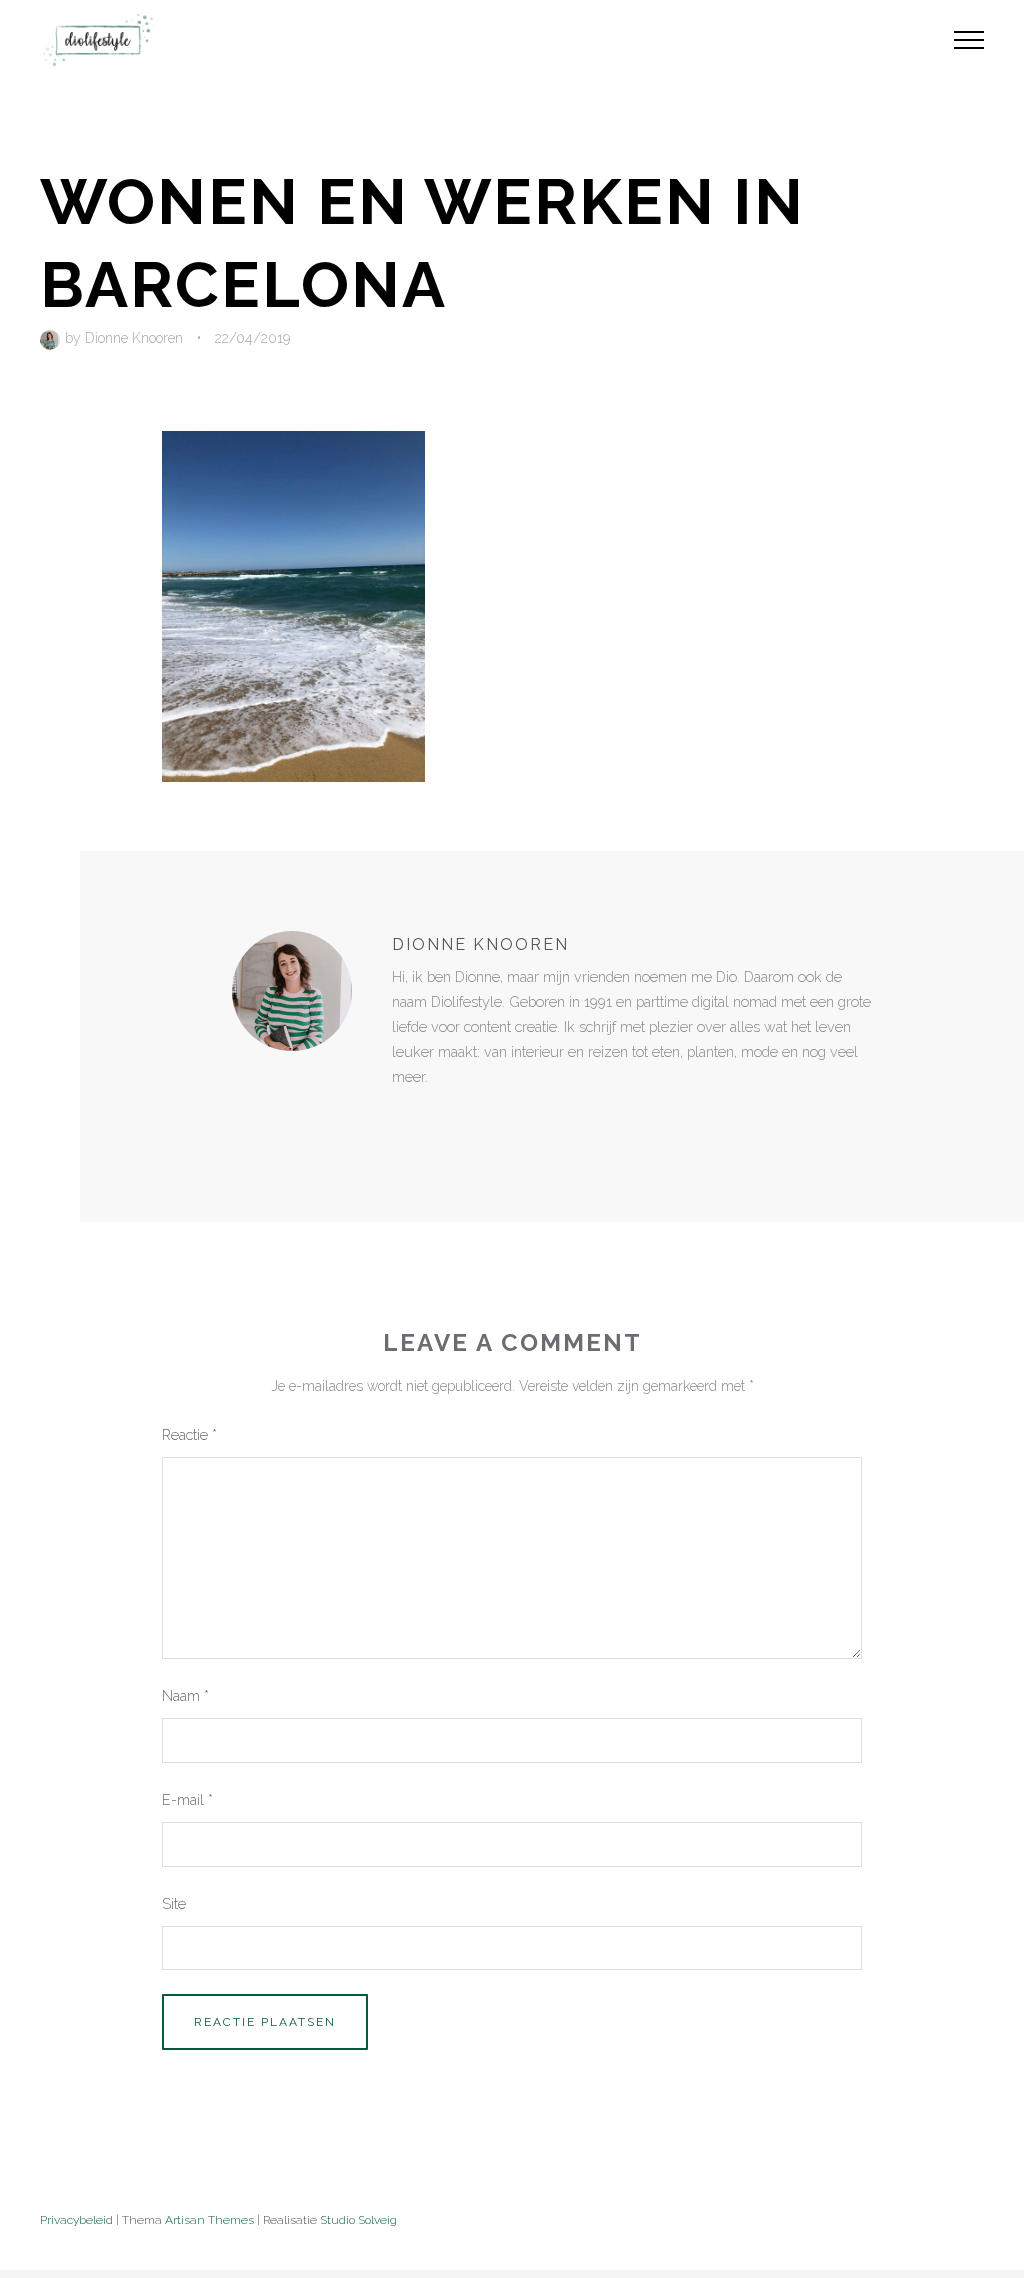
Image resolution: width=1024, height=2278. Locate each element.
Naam (185, 1695)
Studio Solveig (358, 2220)
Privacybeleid (76, 2220)
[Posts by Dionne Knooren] (52, 338)
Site (174, 1903)
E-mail (187, 1799)
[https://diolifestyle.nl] (406, 1119)
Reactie (189, 1434)
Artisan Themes (209, 2220)
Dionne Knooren (134, 338)
